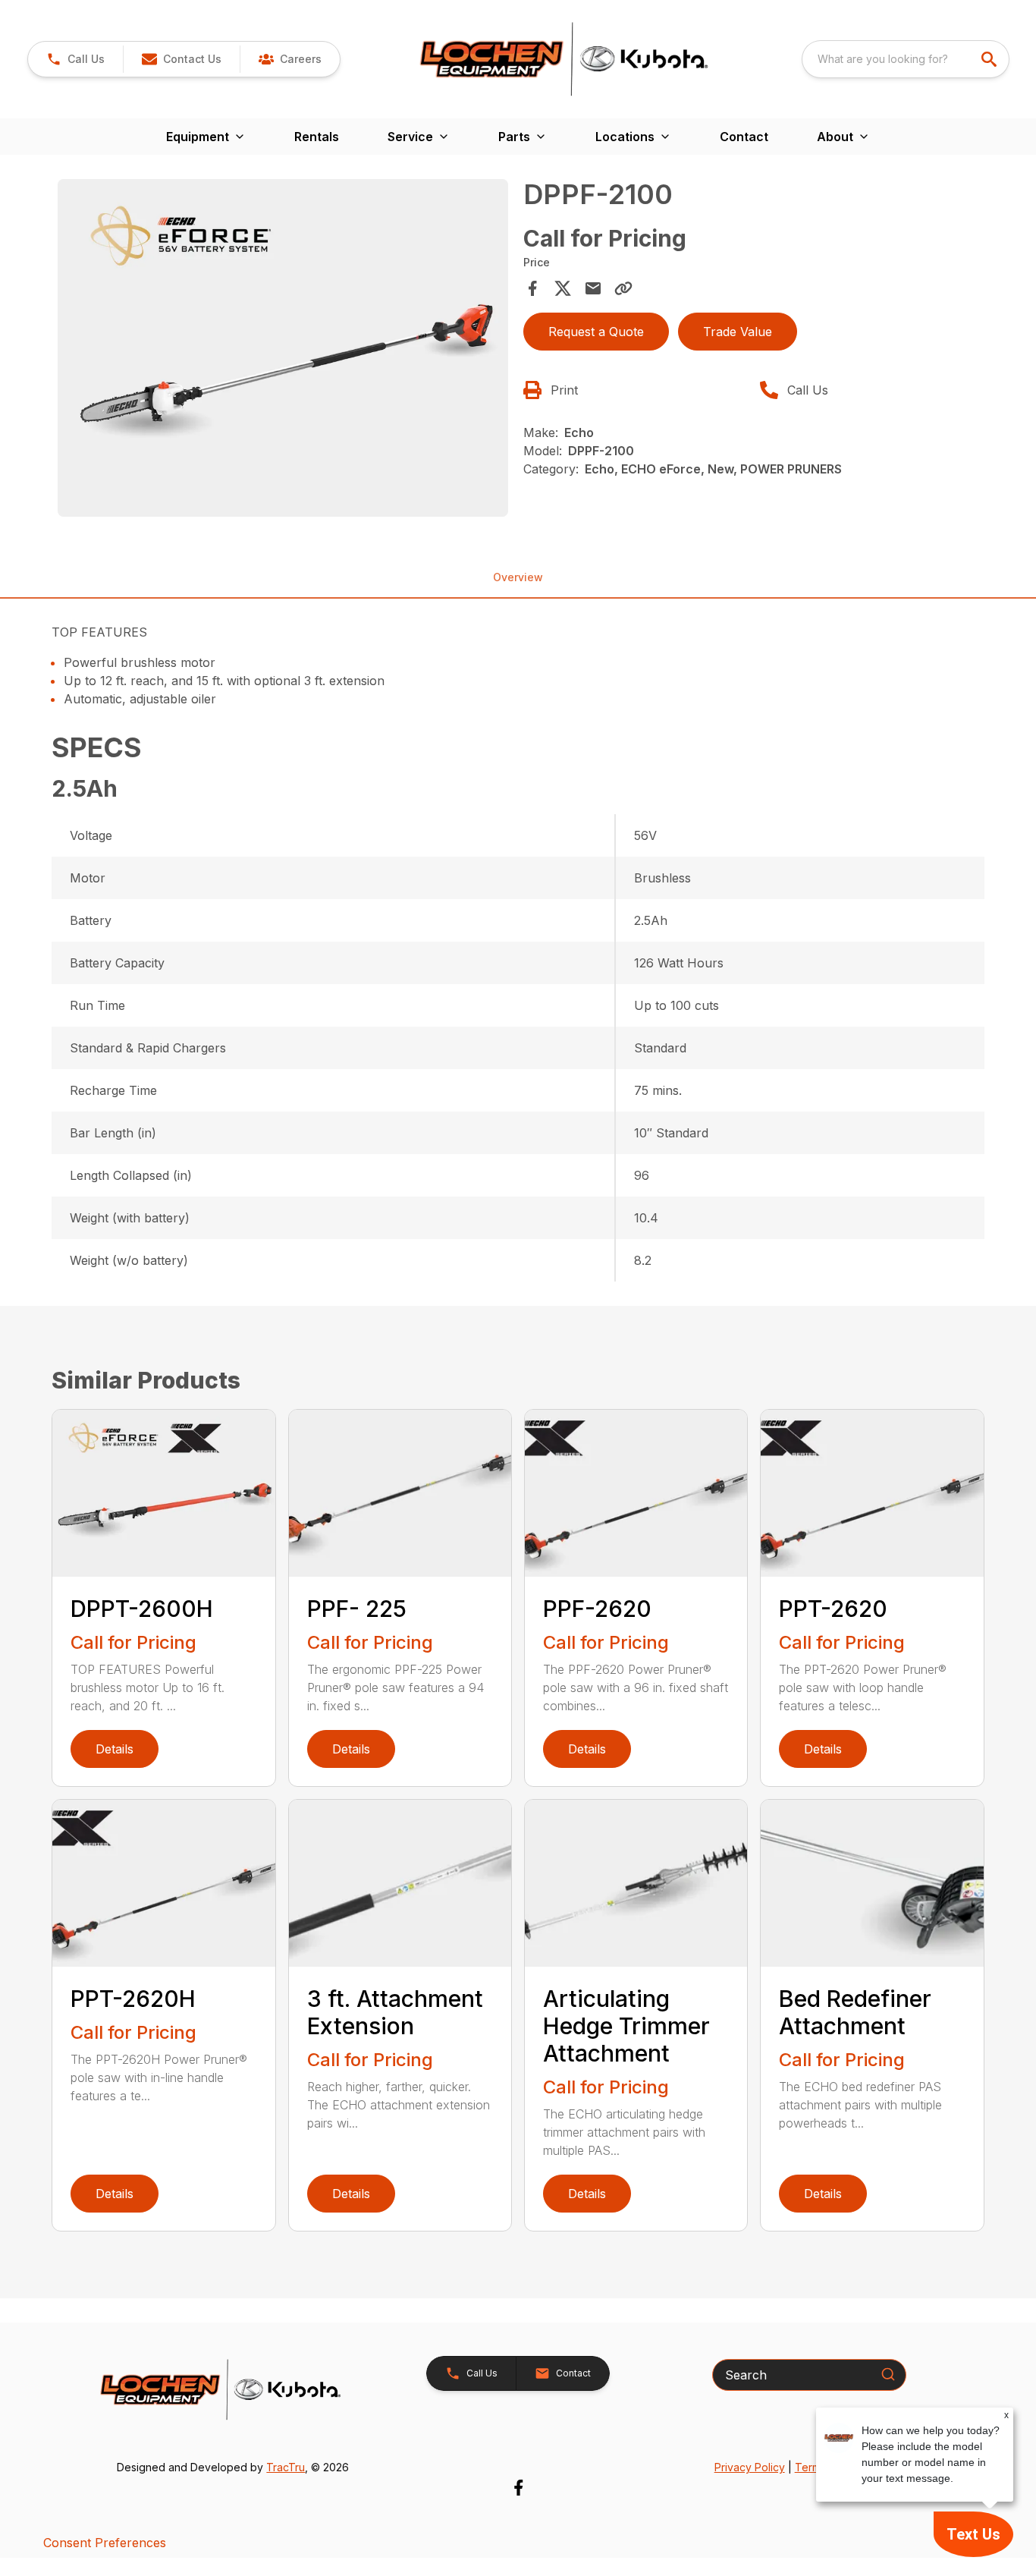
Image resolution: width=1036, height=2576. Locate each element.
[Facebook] (518, 2488)
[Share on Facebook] (532, 288)
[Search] (888, 2374)
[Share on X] (563, 288)
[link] (290, 59)
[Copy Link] (623, 288)
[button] (75, 59)
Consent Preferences (105, 2543)
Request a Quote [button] (596, 332)
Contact (744, 137)
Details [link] (115, 1749)
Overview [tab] (518, 577)
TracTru (286, 2467)
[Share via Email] (593, 288)
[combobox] (906, 59)
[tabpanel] (283, 350)
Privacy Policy (750, 2467)
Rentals (317, 137)
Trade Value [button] (738, 332)
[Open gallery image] (283, 348)
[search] (990, 59)
